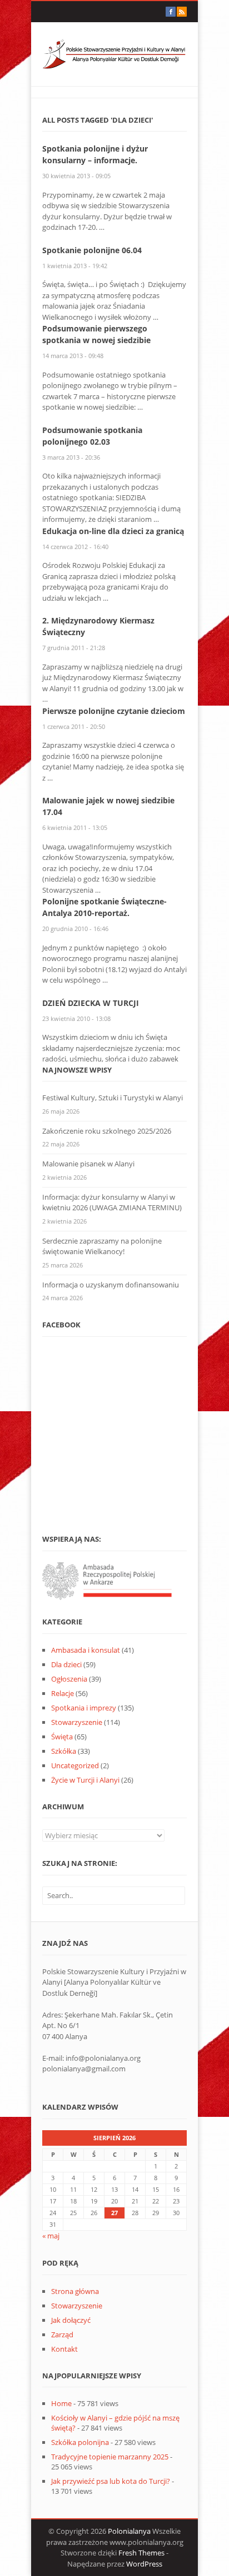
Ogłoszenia (69, 1679)
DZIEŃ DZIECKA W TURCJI (91, 1003)
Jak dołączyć (71, 2320)
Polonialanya (129, 2531)
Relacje (63, 1693)
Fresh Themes (141, 2553)
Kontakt (64, 2349)
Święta (62, 1737)
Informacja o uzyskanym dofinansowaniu (111, 1285)
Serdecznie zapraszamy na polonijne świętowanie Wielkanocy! (102, 1246)
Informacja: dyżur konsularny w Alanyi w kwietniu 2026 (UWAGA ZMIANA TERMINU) (112, 1203)
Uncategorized (75, 1765)
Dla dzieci (66, 1664)
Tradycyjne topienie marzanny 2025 (110, 2457)
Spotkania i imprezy (84, 1708)
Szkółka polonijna (80, 2442)
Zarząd (62, 2334)
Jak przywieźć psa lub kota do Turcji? (111, 2481)
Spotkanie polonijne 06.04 (92, 250)
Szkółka (64, 1751)
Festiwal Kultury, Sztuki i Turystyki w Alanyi (113, 1098)
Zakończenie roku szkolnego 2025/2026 (107, 1131)
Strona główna (75, 2291)
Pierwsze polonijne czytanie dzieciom (114, 711)
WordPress (144, 2564)
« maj (51, 2236)
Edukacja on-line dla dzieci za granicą (113, 531)
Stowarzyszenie (77, 1722)
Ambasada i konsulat (86, 1650)
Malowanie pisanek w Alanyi (88, 1164)
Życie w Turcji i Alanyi (85, 1780)
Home (61, 2403)
